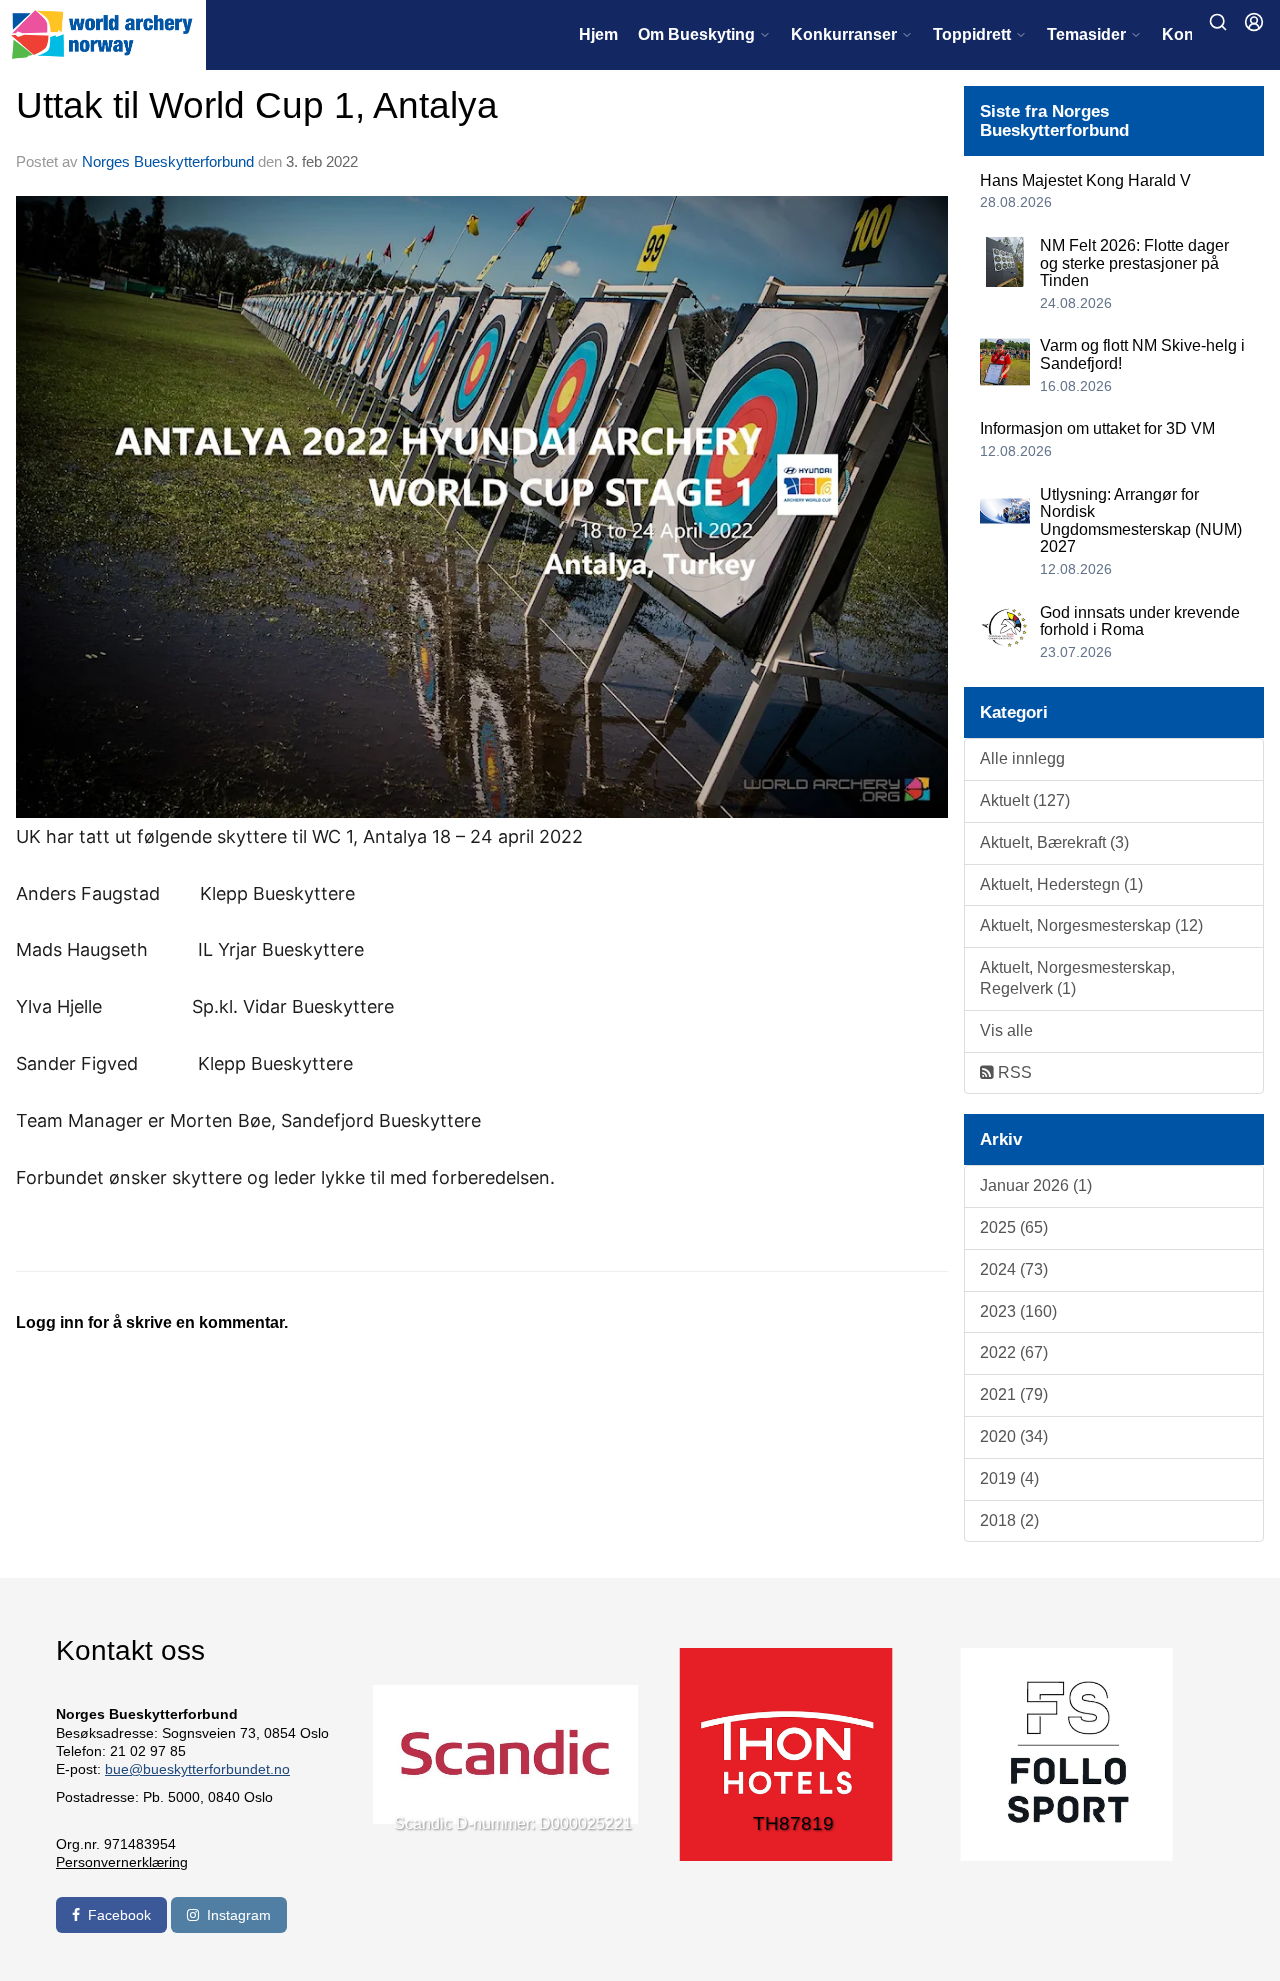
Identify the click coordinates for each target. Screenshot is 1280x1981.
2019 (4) (1009, 1478)
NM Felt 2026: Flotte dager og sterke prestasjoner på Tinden (1134, 263)
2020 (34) (1014, 1436)
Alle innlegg (1022, 758)
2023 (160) (1018, 1311)
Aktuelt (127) (1025, 800)
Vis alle (1006, 1030)
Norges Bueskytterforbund (168, 161)
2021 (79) (1014, 1394)
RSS (1013, 1072)
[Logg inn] (1254, 22)
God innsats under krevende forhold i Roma (1140, 621)
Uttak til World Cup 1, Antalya (257, 105)
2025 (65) (1014, 1227)
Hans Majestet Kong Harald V (1085, 180)
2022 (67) (1014, 1352)
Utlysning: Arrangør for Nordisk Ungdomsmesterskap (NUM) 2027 (1141, 521)
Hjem (598, 34)
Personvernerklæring (122, 1862)
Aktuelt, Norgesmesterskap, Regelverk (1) (1077, 978)
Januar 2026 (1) (1036, 1185)
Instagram (239, 1915)
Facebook (119, 1915)
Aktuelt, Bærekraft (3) (1054, 842)
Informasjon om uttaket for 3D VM (1097, 428)
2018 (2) (1009, 1520)
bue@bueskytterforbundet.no (197, 1769)
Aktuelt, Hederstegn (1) (1061, 884)
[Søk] (1218, 22)
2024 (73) (1014, 1269)
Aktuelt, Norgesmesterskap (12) (1091, 925)
